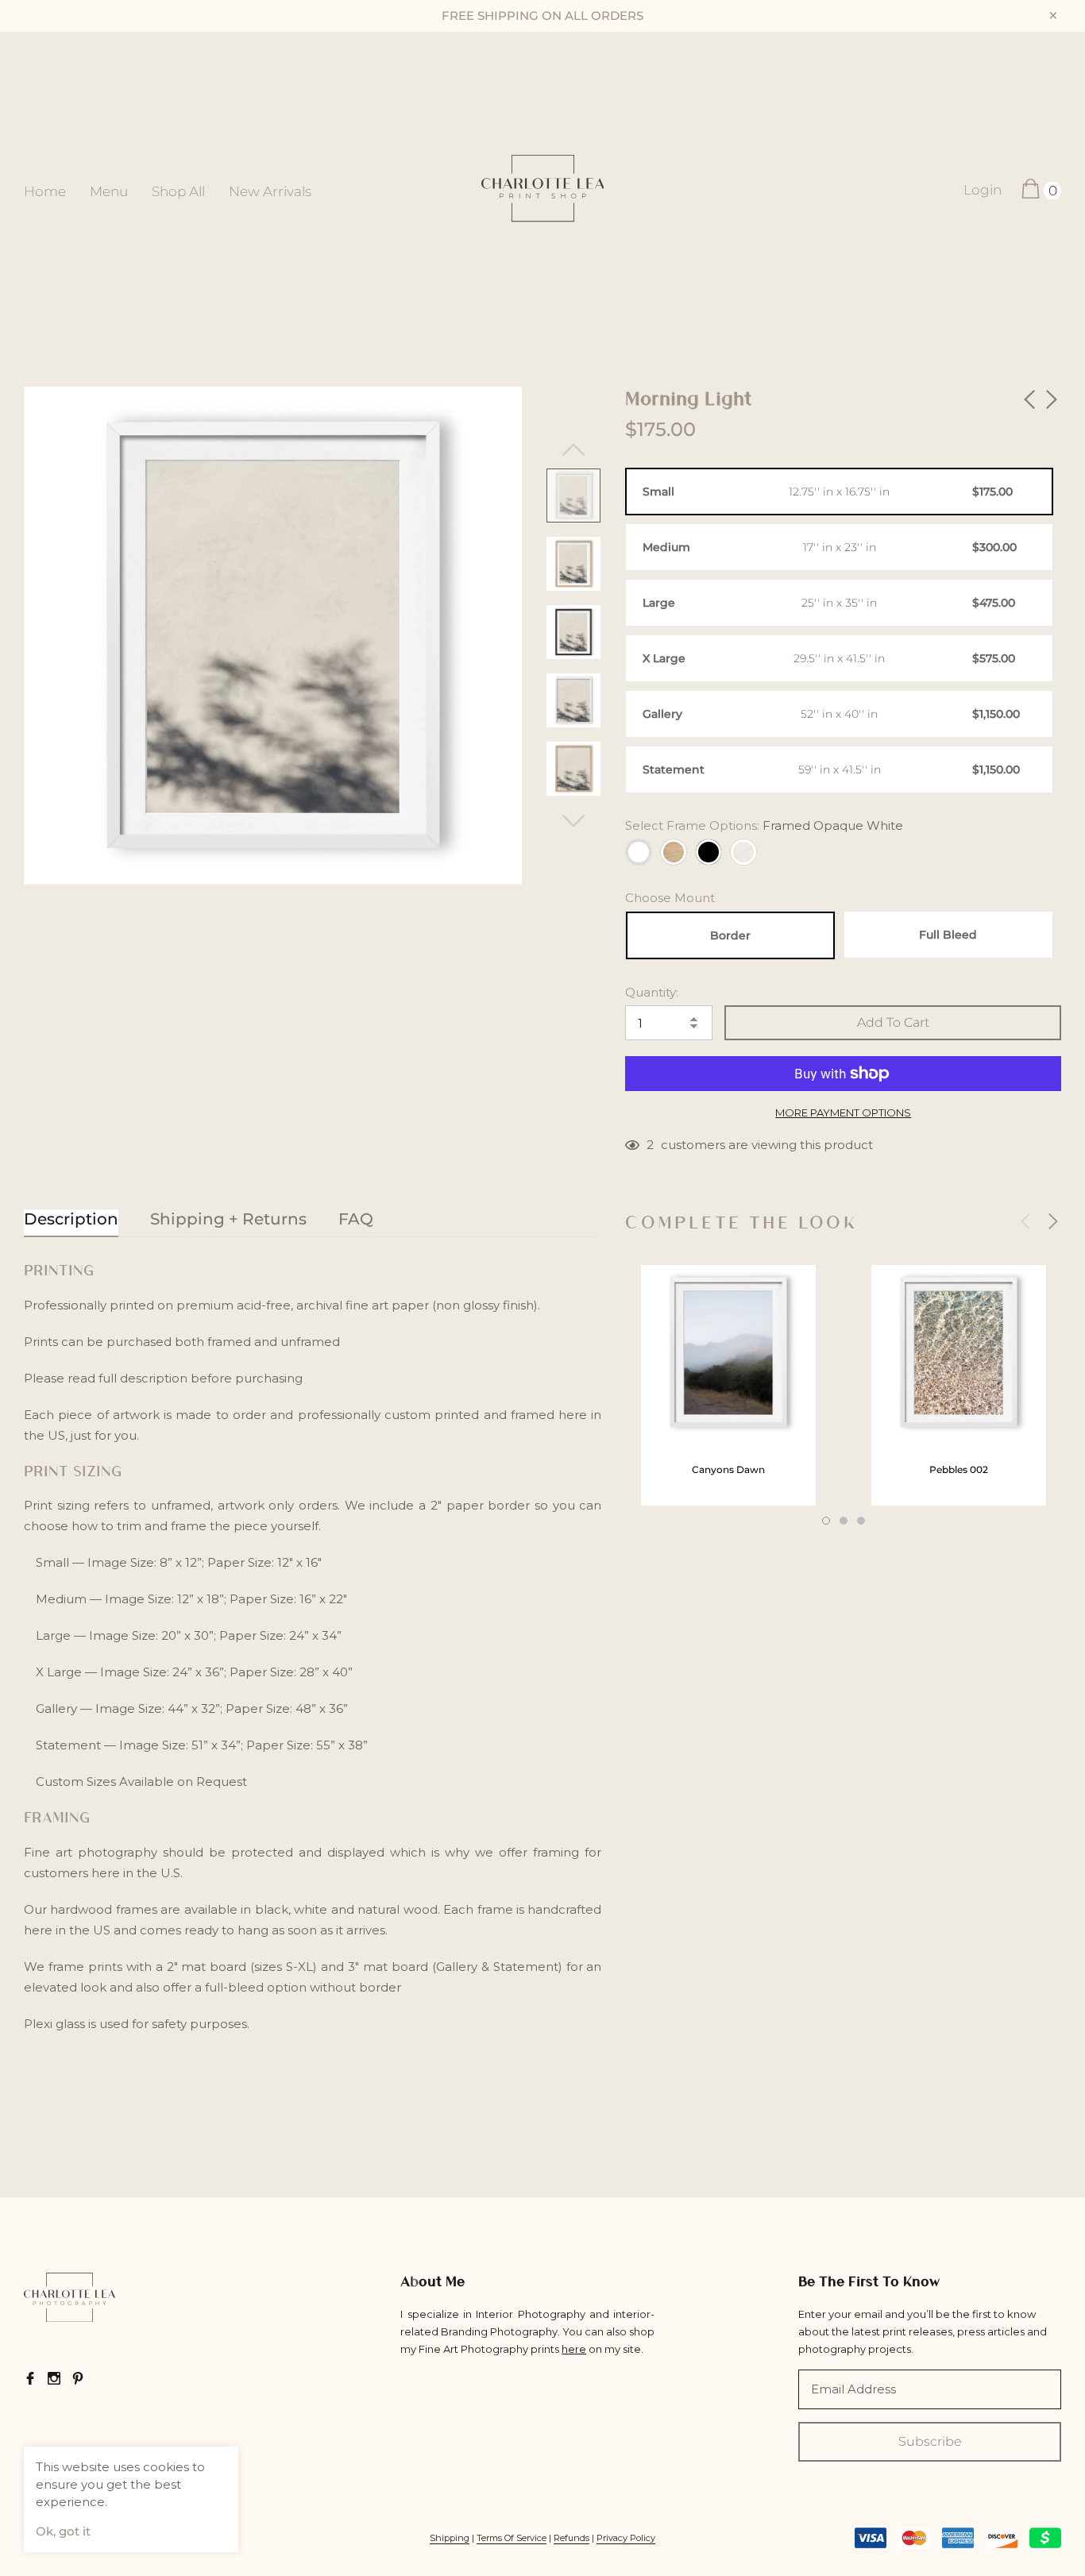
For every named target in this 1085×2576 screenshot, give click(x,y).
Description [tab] (71, 1219)
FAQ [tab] (356, 1219)
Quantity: (652, 992)
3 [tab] (861, 1521)
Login (983, 190)
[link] (573, 496)
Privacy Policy (626, 2538)
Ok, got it (63, 2531)
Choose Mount (670, 898)
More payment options (843, 1113)
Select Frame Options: (764, 825)
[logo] (543, 190)
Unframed (743, 852)
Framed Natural (674, 852)
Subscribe (930, 2441)
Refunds (571, 2538)
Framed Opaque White (639, 852)
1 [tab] (826, 1521)
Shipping (450, 2538)
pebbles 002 (959, 1469)
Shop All (178, 191)
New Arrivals (270, 191)
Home (45, 191)
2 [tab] (844, 1521)
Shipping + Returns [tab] (228, 1219)
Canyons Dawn (728, 1469)
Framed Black (709, 852)
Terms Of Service (512, 2538)
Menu (109, 191)
